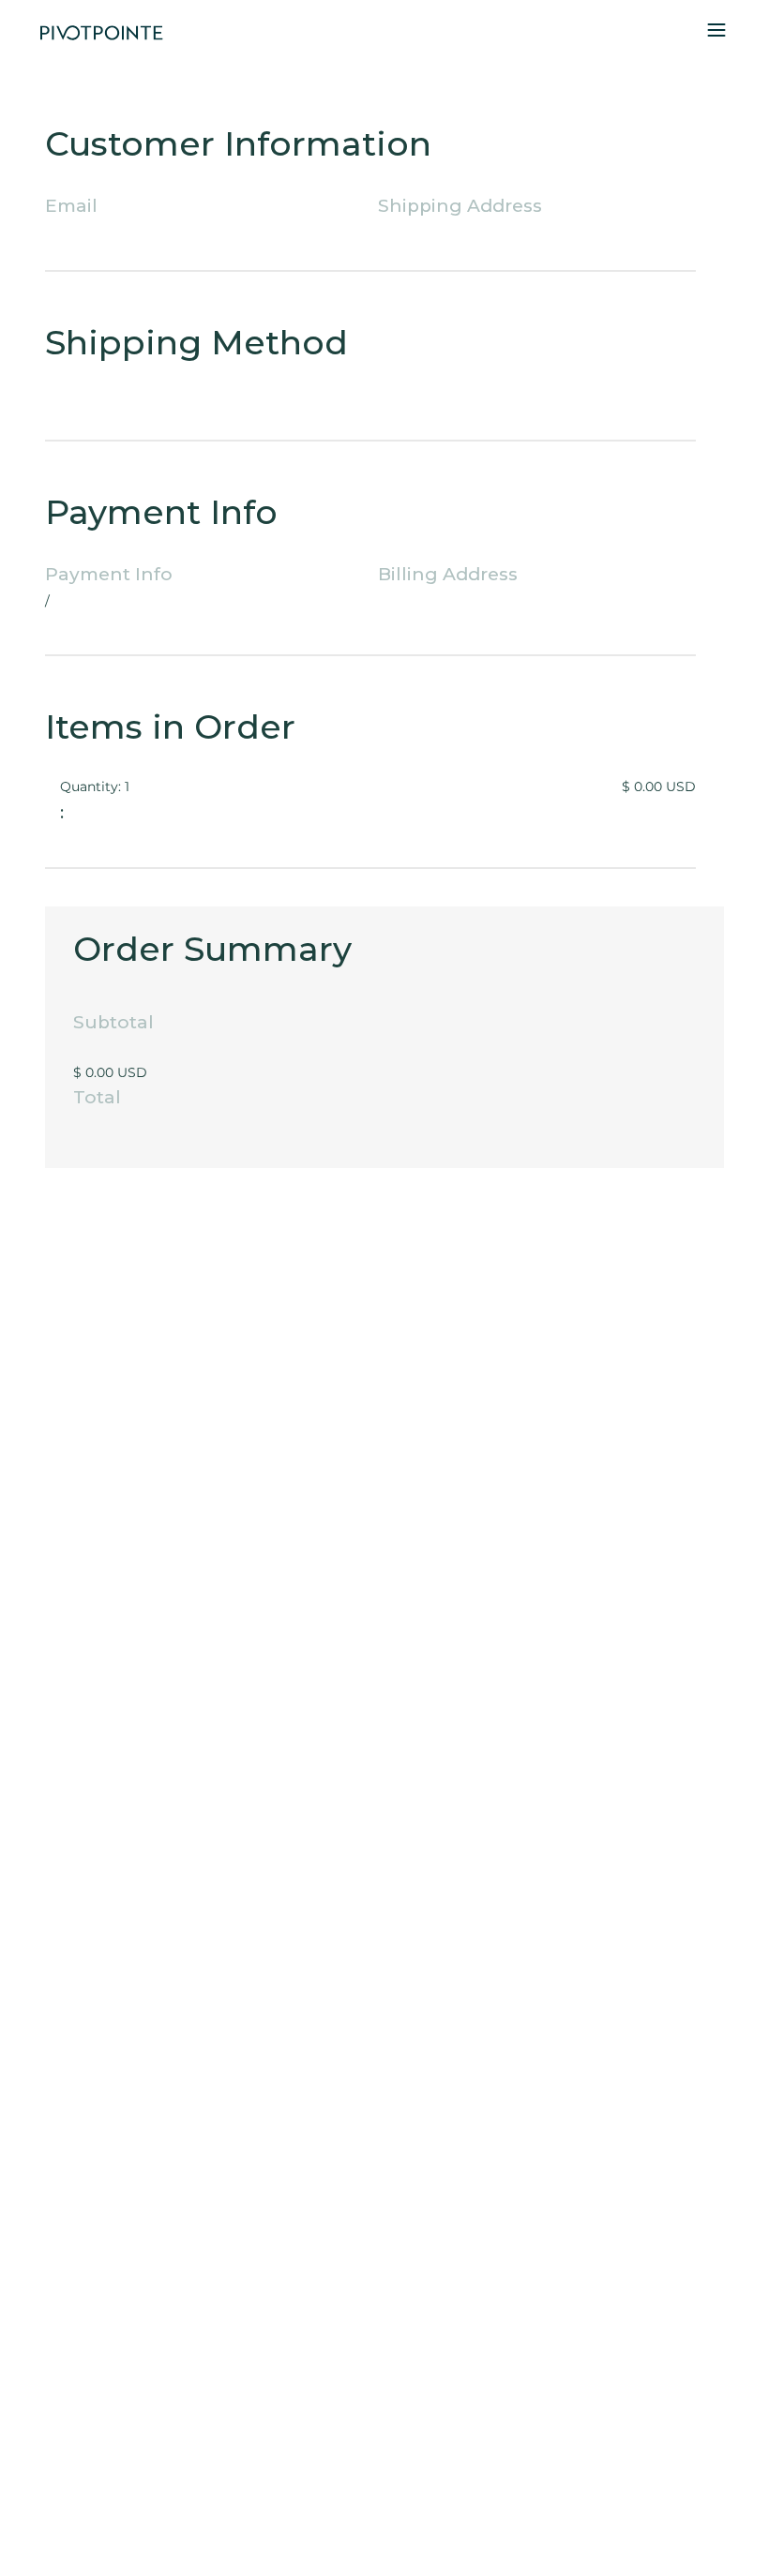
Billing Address (448, 575)
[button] (716, 33)
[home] (101, 33)
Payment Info (109, 575)
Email (71, 206)
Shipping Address (460, 206)
